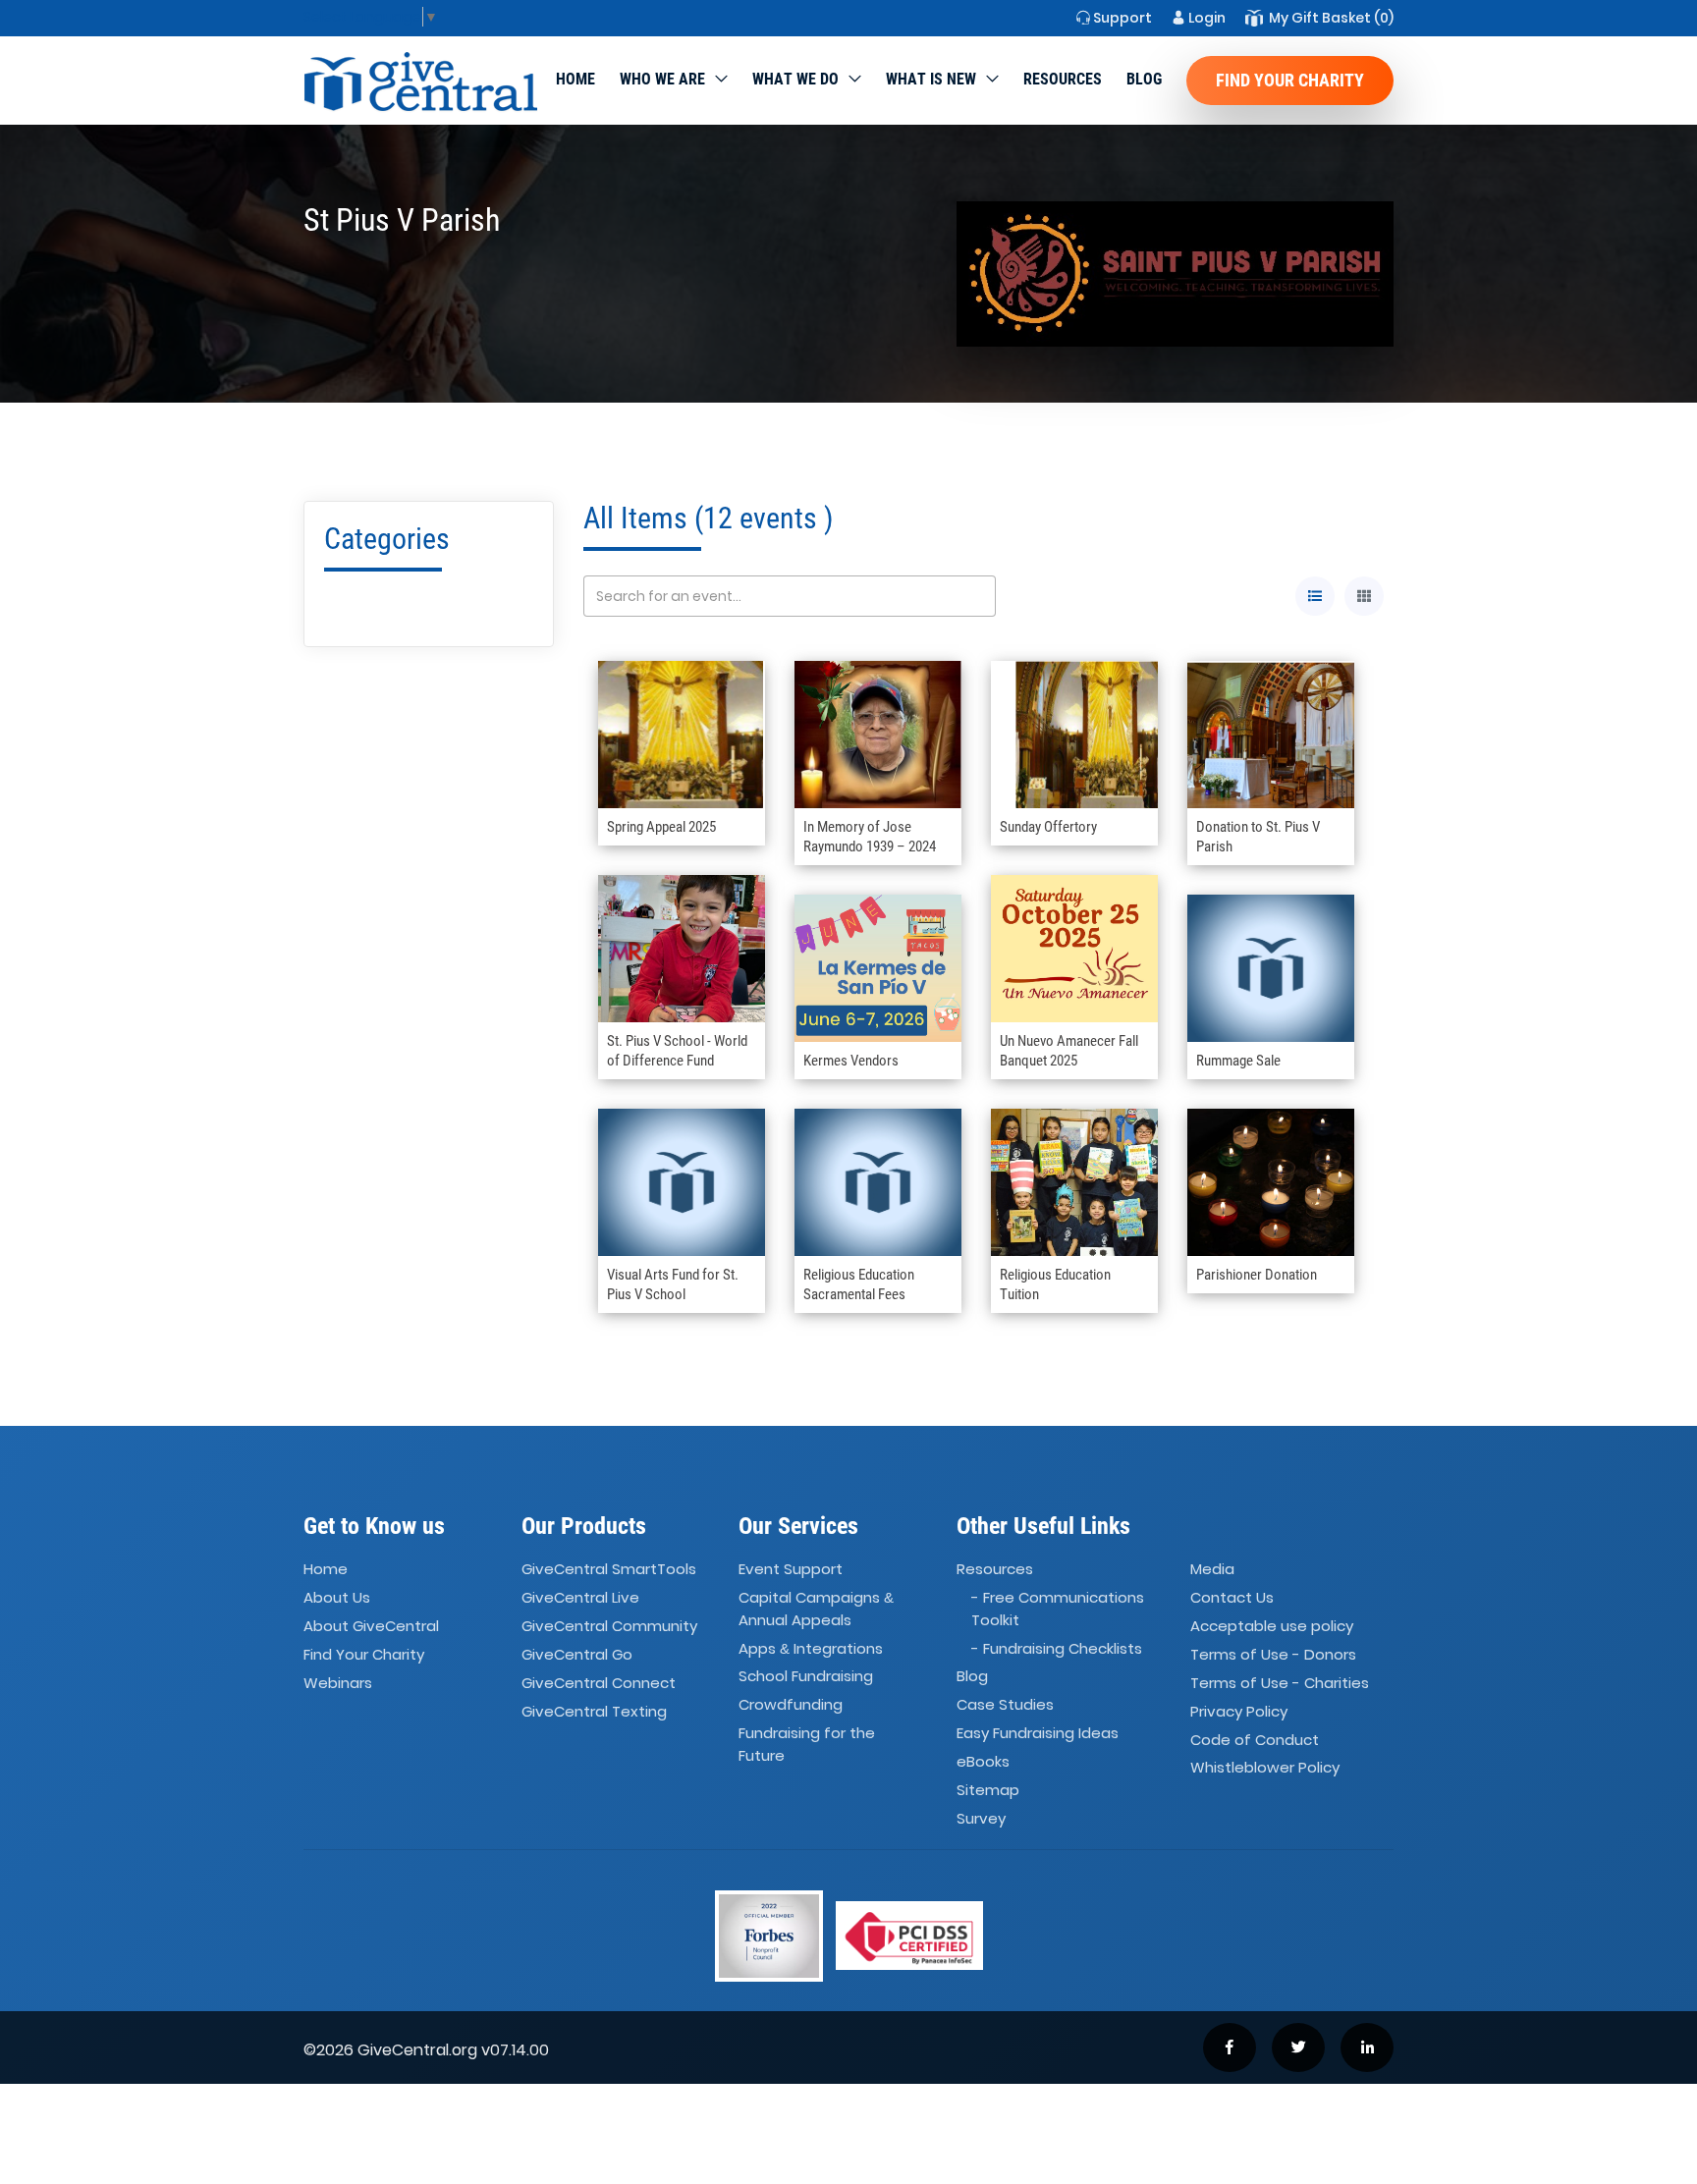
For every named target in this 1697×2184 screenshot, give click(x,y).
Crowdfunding (791, 1705)
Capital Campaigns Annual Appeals (816, 1609)
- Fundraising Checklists (1057, 1648)
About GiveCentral (371, 1626)
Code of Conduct (1255, 1740)
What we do (795, 79)
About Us (337, 1597)
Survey (981, 1818)
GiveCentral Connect (599, 1683)
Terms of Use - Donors (1273, 1654)
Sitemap (988, 1790)
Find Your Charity (1290, 80)
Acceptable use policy (1272, 1626)
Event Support (791, 1570)
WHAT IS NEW (931, 79)
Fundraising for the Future (807, 1744)
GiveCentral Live (580, 1597)
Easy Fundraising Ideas (1038, 1733)
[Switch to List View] (1315, 596)
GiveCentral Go (577, 1654)
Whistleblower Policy (1265, 1768)
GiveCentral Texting (594, 1711)
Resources (1063, 79)
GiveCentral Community (609, 1626)
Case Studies (1005, 1705)
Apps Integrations (811, 1648)
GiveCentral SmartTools (609, 1570)
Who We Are (662, 79)
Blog (1144, 79)
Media (1212, 1570)
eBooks (983, 1761)
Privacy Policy (1239, 1711)
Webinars (338, 1683)
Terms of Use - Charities (1280, 1683)
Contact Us (1232, 1597)
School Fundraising (806, 1677)
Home (575, 79)
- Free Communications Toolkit (1058, 1609)
